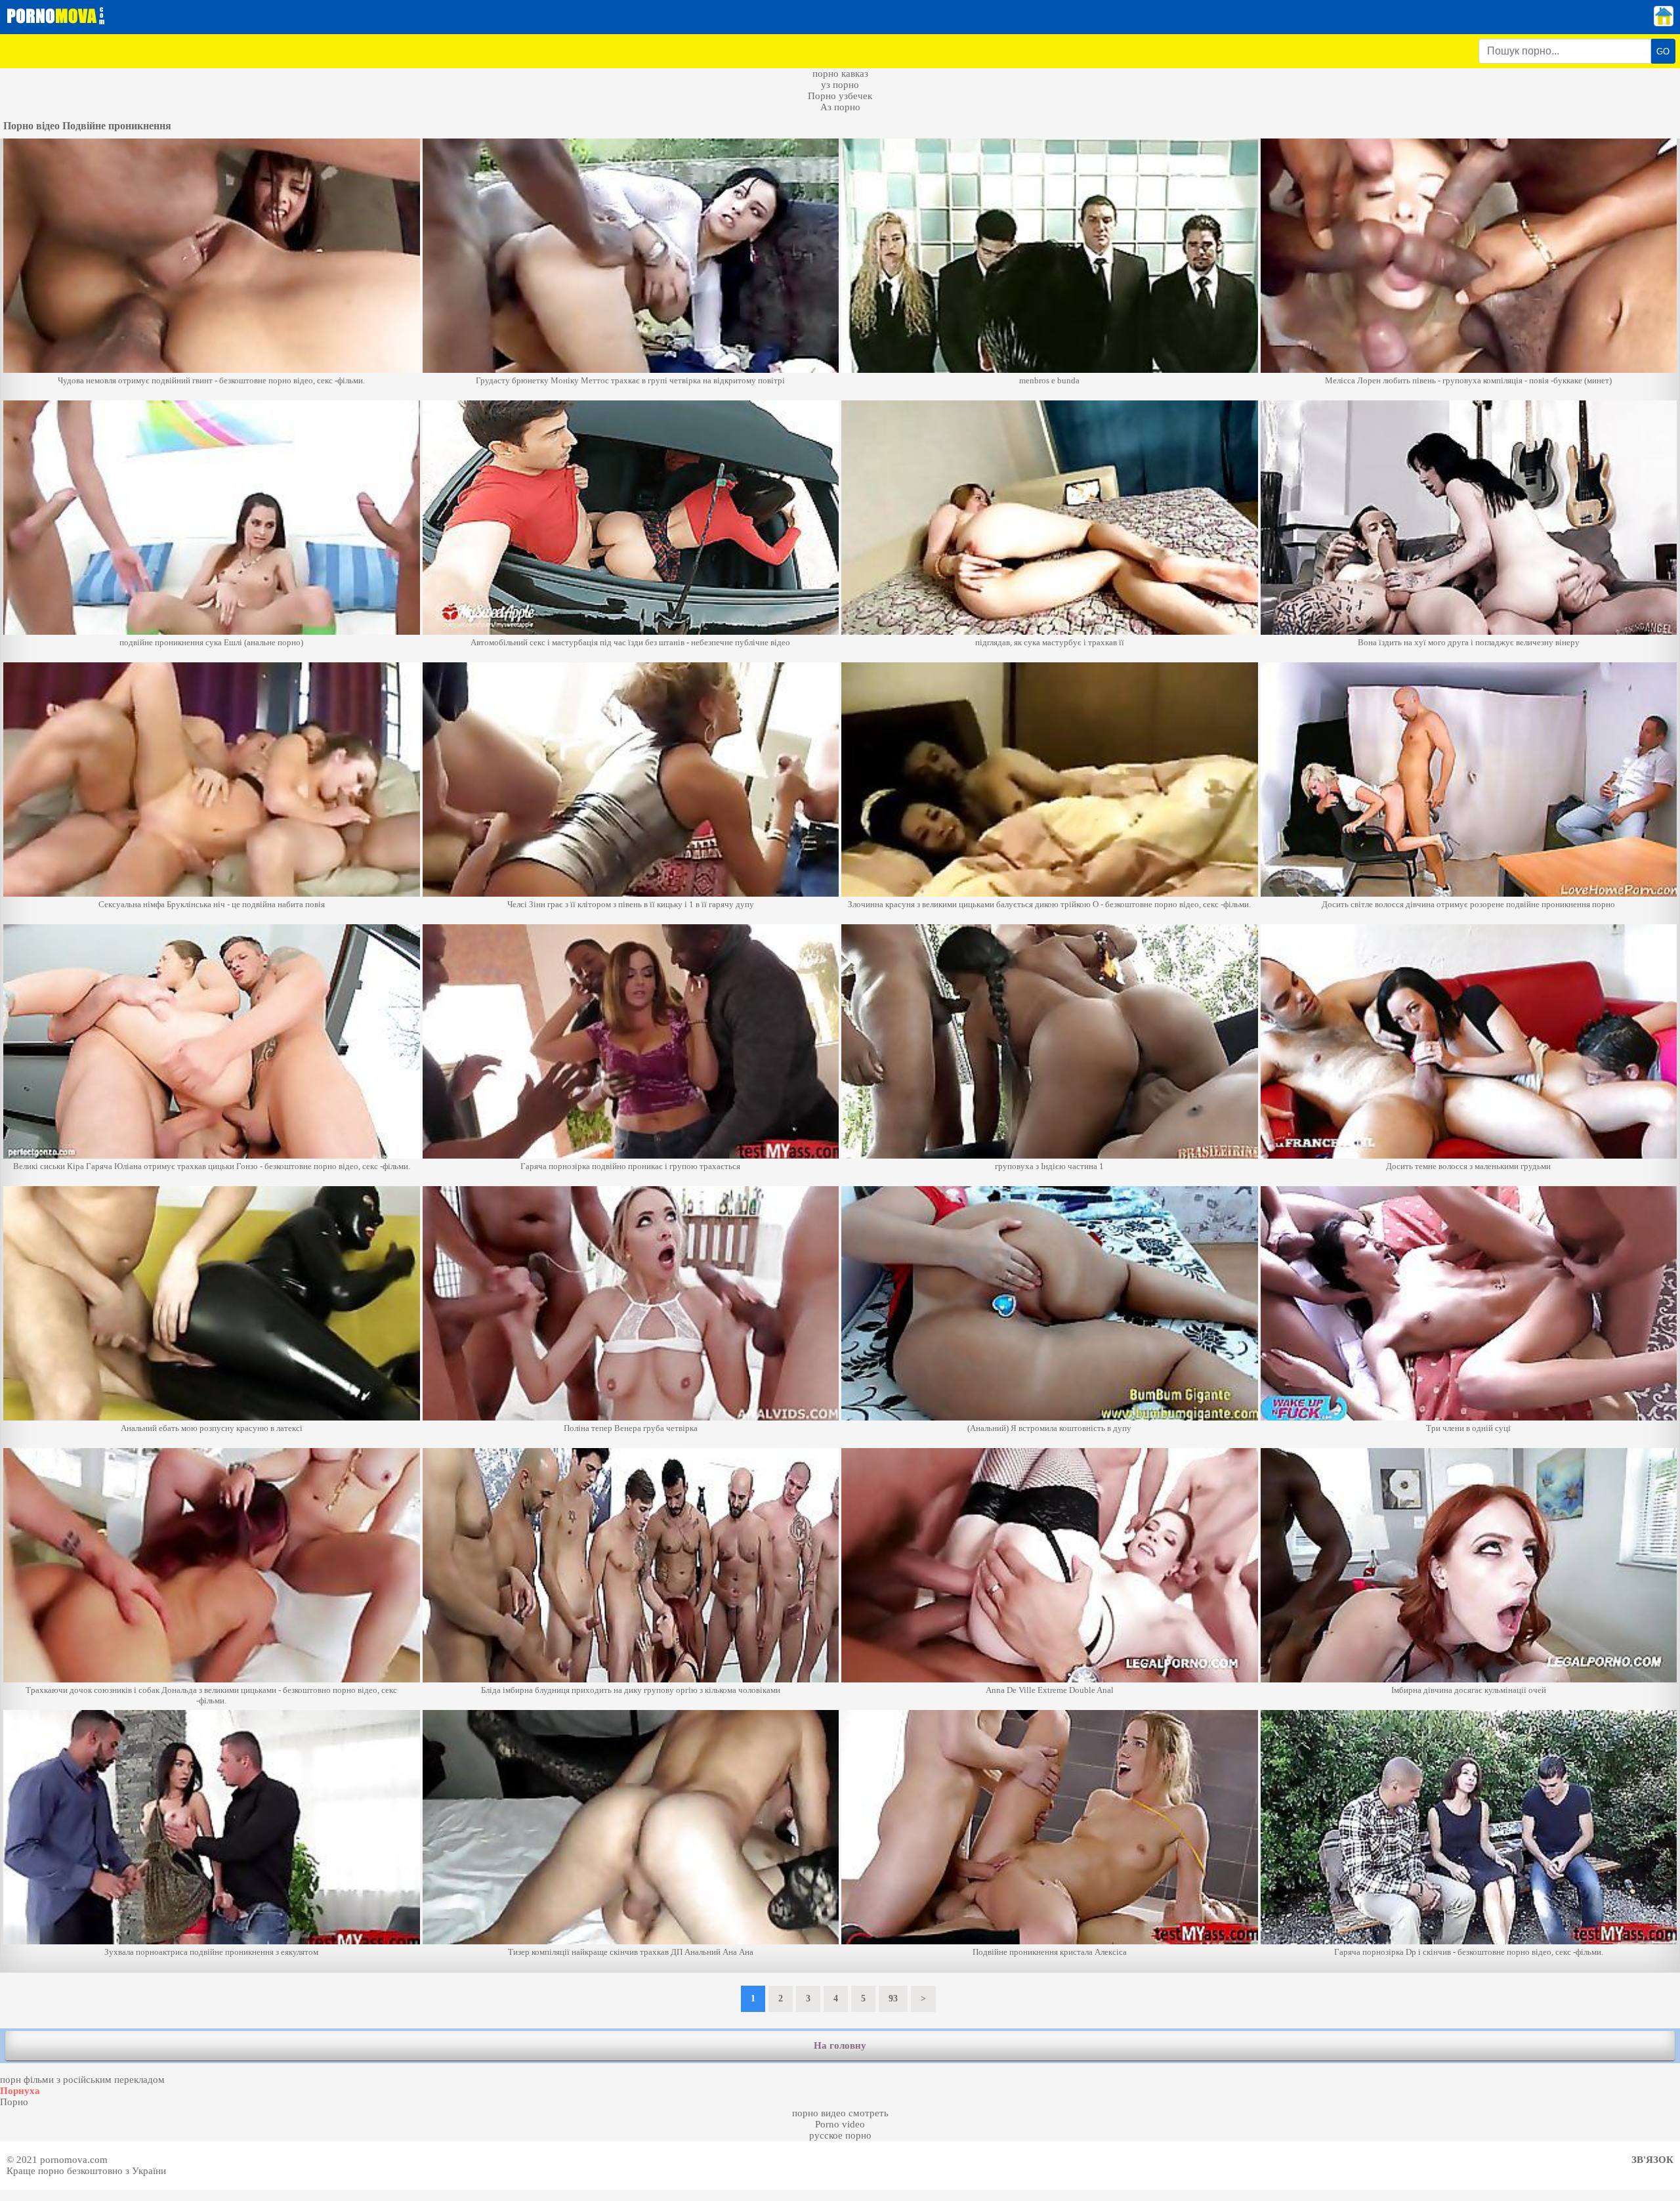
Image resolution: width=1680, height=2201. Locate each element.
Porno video (840, 2124)
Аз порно (840, 107)
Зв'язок (1652, 2160)
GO (1663, 52)
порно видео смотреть (840, 2113)
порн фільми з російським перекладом (82, 2080)
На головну (840, 2045)
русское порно (840, 2135)
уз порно (840, 85)
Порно (14, 2102)
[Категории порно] (1664, 23)
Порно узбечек (840, 96)
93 (893, 1998)
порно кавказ (840, 74)
